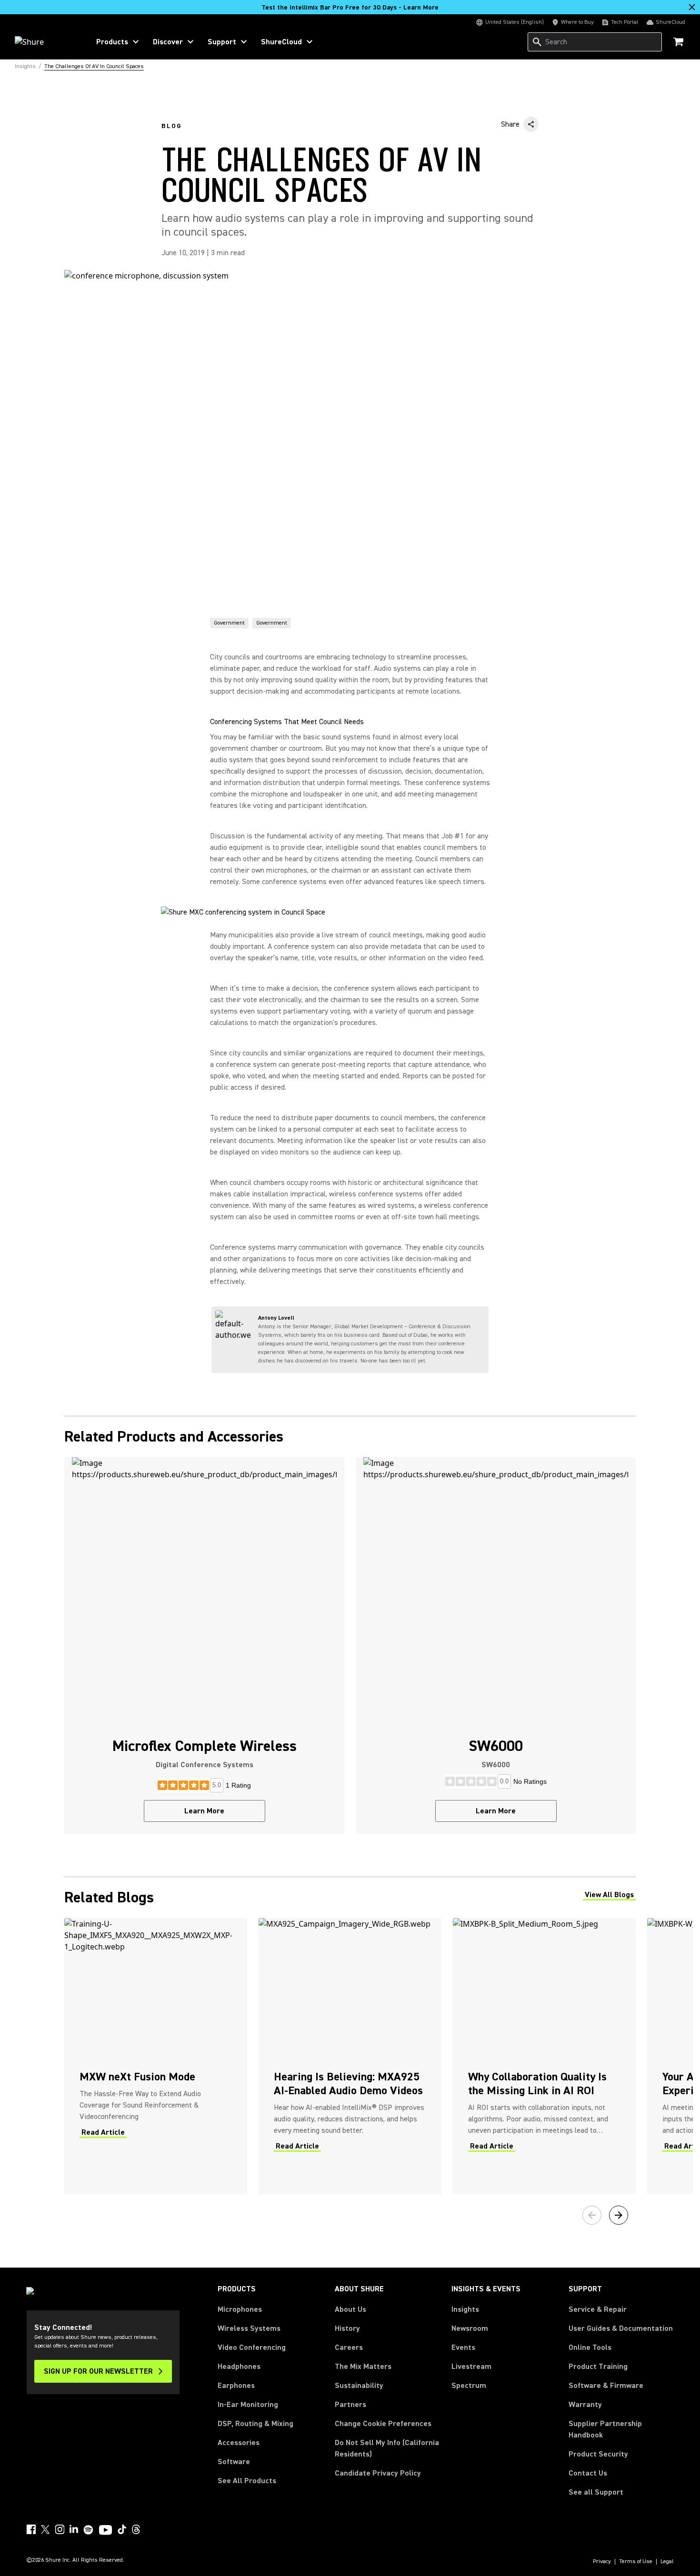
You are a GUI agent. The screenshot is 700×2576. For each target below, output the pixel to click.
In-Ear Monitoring (248, 2405)
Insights (465, 2309)
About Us (350, 2309)
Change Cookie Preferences (383, 2424)
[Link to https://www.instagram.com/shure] (60, 2529)
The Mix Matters (363, 2367)
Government (229, 623)
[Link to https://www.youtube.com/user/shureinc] (105, 2531)
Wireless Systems (249, 2328)
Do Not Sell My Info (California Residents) (387, 2448)
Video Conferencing (252, 2347)
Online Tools (590, 2347)
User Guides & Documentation (621, 2328)
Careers (349, 2347)
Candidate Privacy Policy (378, 2473)
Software (234, 2462)
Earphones (236, 2386)
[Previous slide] (592, 2215)
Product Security (598, 2454)
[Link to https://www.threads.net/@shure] (136, 2529)
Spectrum (469, 2386)
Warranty (585, 2405)
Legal (667, 2562)
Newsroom (470, 2328)
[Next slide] (619, 2215)
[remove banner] (692, 7)
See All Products (247, 2481)
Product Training (598, 2367)
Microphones (240, 2309)
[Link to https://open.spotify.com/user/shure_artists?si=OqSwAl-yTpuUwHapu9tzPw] (89, 2530)
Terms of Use (636, 2562)
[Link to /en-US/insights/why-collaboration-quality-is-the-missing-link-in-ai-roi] (544, 2056)
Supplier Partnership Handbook (620, 2429)
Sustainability (359, 2386)
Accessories (239, 2443)
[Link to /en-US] (46, 42)
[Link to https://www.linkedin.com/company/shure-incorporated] (74, 2529)
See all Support (596, 2492)
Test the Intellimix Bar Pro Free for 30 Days (350, 8)
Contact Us (588, 2473)
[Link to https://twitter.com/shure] (45, 2529)
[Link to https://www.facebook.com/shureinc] (31, 2529)
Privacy (602, 2562)
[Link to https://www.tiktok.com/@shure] (122, 2529)
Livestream (471, 2367)
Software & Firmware (606, 2386)
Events (463, 2347)
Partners (350, 2405)
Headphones (239, 2367)
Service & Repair (598, 2309)
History (347, 2328)
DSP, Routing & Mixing (255, 2424)
